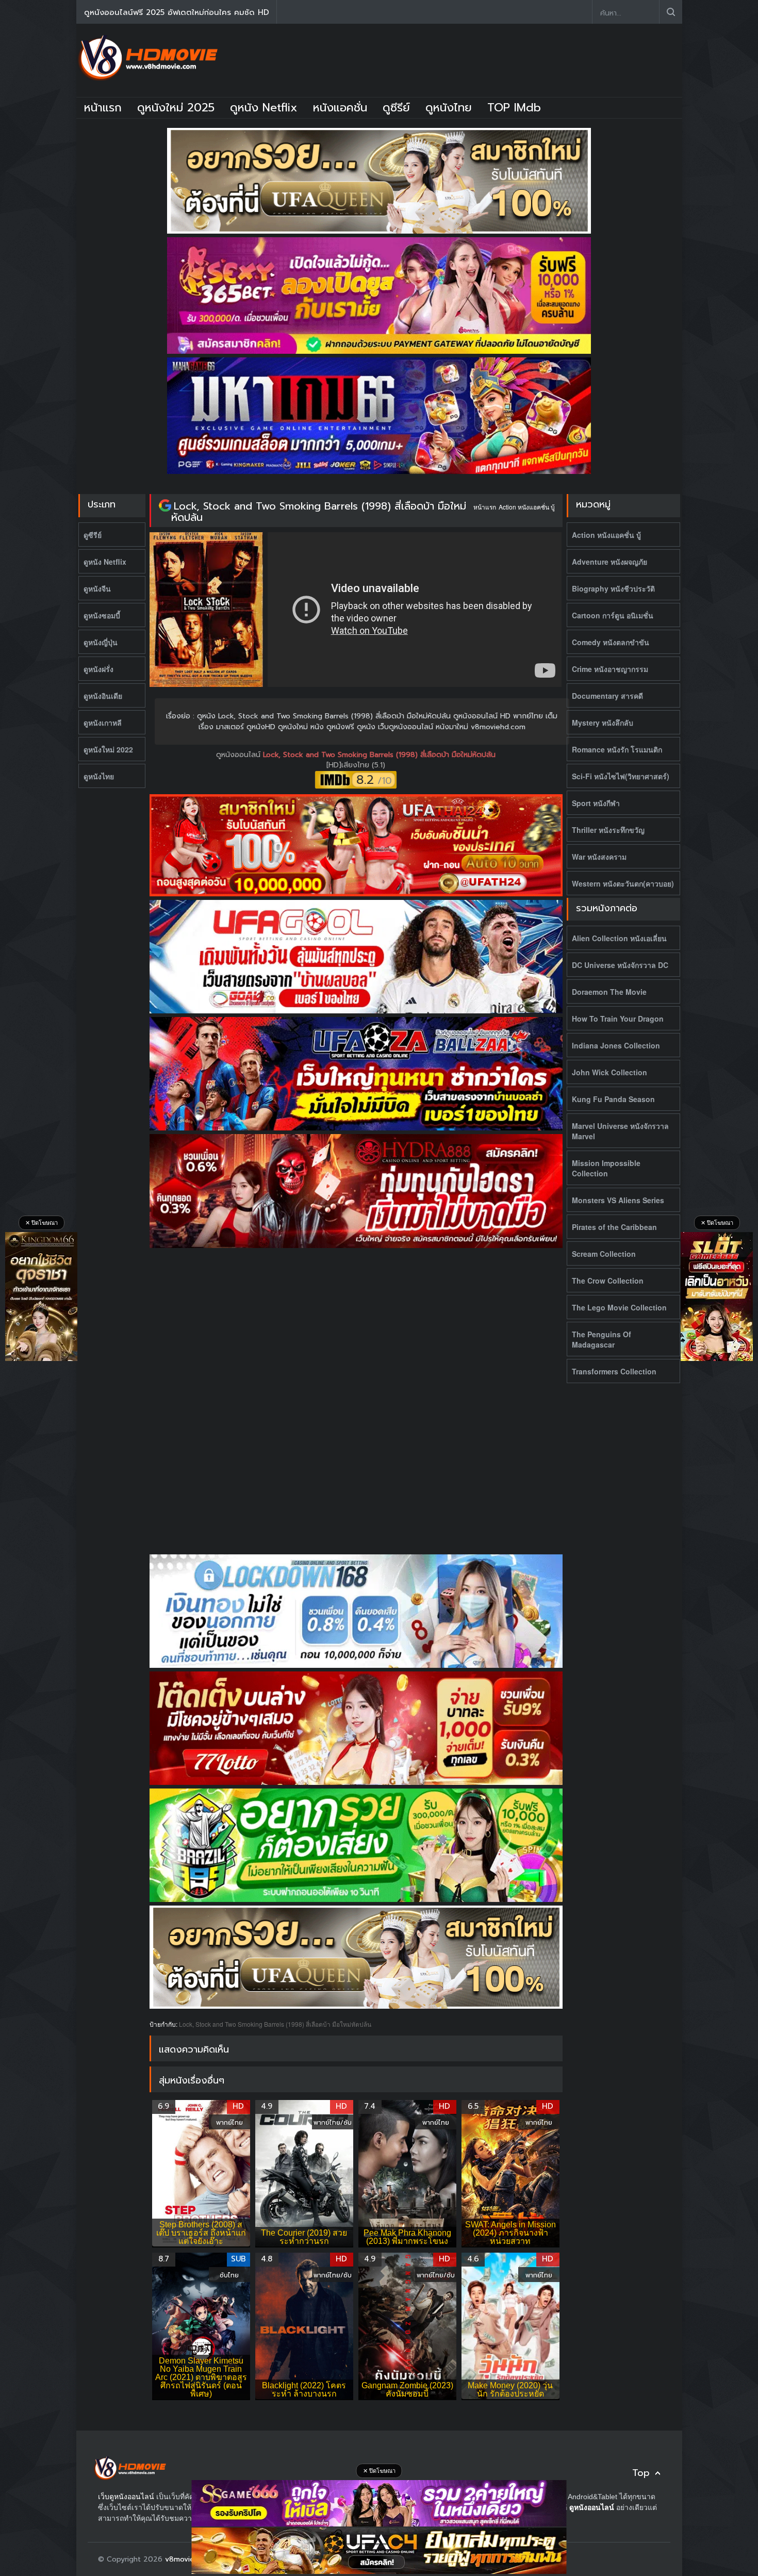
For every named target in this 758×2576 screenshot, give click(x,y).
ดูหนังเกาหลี (103, 723)
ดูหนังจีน (97, 588)
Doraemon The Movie (609, 992)
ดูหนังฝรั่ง (98, 669)
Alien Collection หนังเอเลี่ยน (619, 938)
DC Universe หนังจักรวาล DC (620, 965)
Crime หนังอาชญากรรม (610, 669)
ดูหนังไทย (449, 108)
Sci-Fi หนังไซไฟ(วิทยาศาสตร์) (621, 776)
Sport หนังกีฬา (596, 803)
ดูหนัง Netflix (264, 108)
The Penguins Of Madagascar (602, 1339)
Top (641, 2473)
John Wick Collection (609, 1072)
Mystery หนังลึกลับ (603, 723)
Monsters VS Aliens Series (618, 1200)
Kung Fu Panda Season (613, 1099)
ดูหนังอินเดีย (103, 696)
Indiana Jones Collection (616, 1045)
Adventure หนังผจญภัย (609, 562)
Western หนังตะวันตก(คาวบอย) (623, 883)
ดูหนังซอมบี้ (102, 615)
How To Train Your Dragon (618, 1019)
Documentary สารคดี (607, 696)
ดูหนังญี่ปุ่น (101, 642)
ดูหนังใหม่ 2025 (176, 108)
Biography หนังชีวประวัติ (613, 588)
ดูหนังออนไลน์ (240, 755)
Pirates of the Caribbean (614, 1227)
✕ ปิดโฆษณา (42, 1223)
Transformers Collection (614, 1371)
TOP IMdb (514, 108)
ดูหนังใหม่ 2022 (108, 749)
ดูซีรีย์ (396, 108)
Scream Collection (604, 1254)
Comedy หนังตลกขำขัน (611, 642)
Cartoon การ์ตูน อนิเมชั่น (613, 615)
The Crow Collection (608, 1281)
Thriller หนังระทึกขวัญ (608, 830)
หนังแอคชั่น (340, 108)
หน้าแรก (103, 108)
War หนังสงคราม (599, 857)
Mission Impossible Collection (606, 1168)
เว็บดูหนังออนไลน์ (126, 2497)
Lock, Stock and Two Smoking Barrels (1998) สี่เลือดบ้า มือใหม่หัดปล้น (319, 512)
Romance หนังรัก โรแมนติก (617, 749)
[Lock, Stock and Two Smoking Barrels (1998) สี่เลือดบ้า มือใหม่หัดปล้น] (165, 506)
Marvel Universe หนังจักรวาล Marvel (620, 1131)
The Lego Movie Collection (619, 1307)
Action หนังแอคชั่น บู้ (527, 507)
